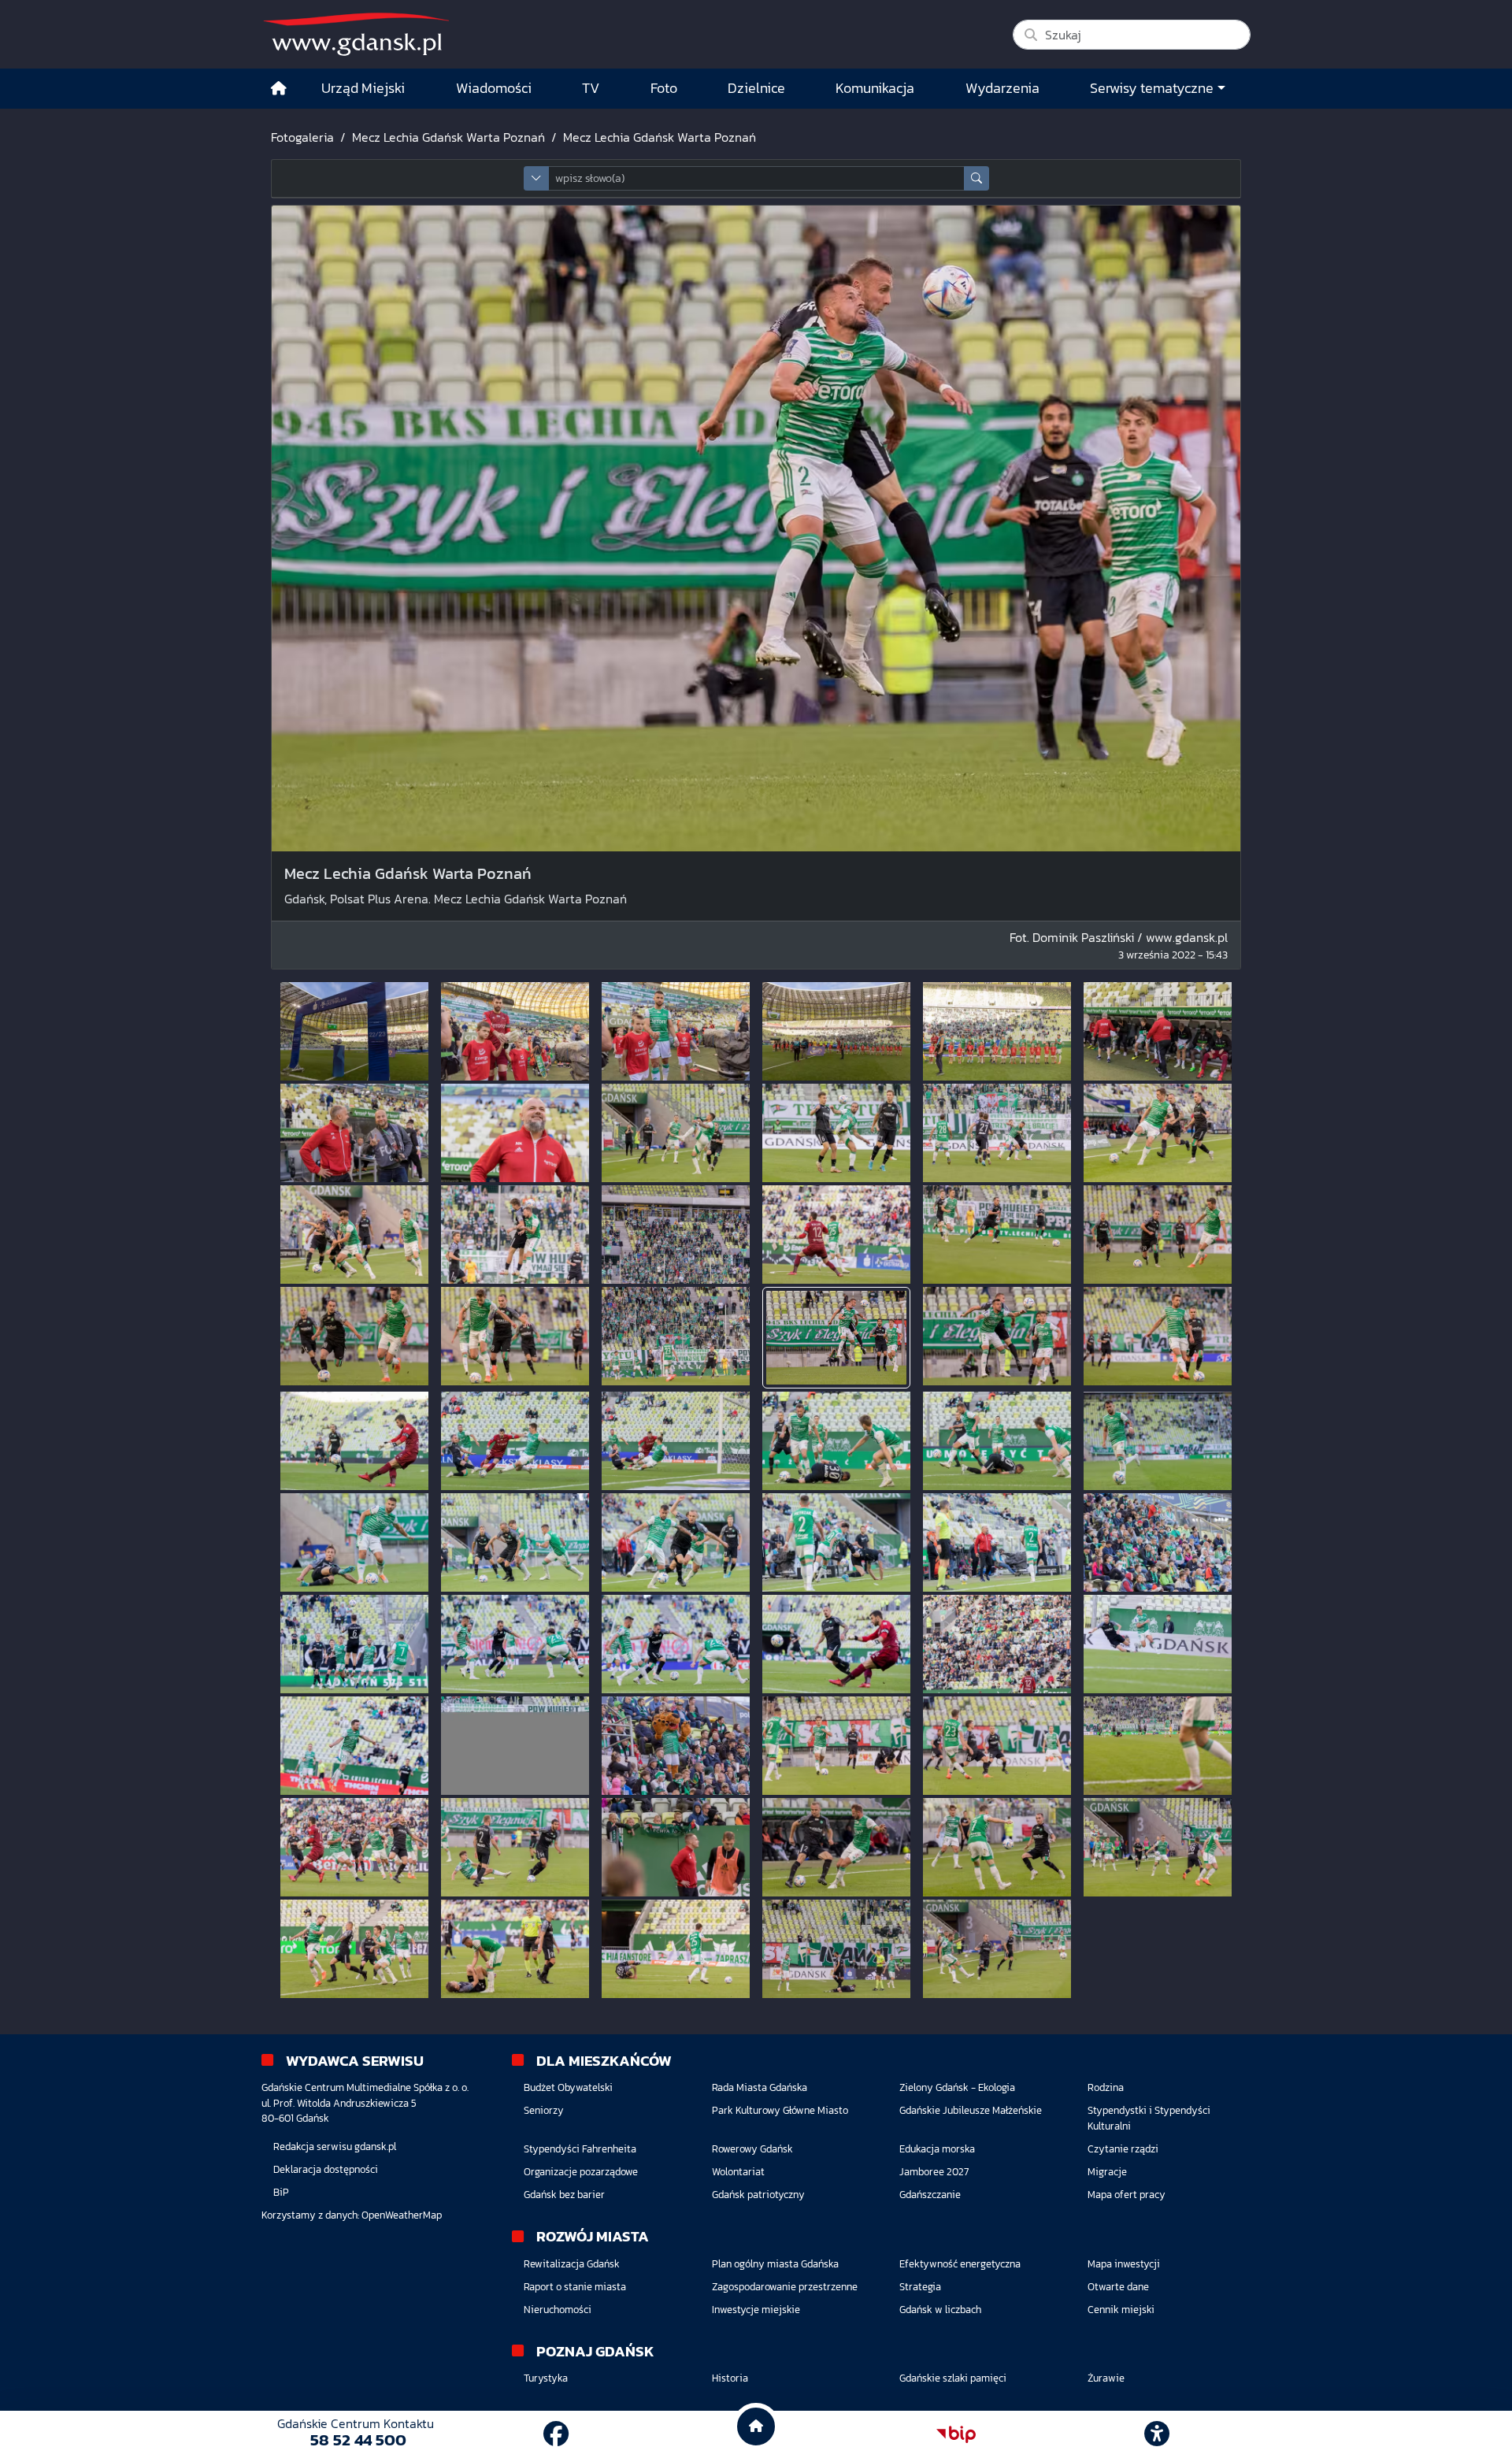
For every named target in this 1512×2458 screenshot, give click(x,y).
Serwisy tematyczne (1152, 88)
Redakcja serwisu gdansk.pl (335, 2147)
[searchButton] (976, 178)
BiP (281, 2192)
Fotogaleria (302, 137)
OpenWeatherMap (402, 2215)
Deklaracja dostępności (326, 2169)
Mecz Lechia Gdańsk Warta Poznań (448, 137)
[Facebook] (556, 2434)
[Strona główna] (279, 89)
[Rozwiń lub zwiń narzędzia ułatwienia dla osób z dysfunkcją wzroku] (1157, 2434)
